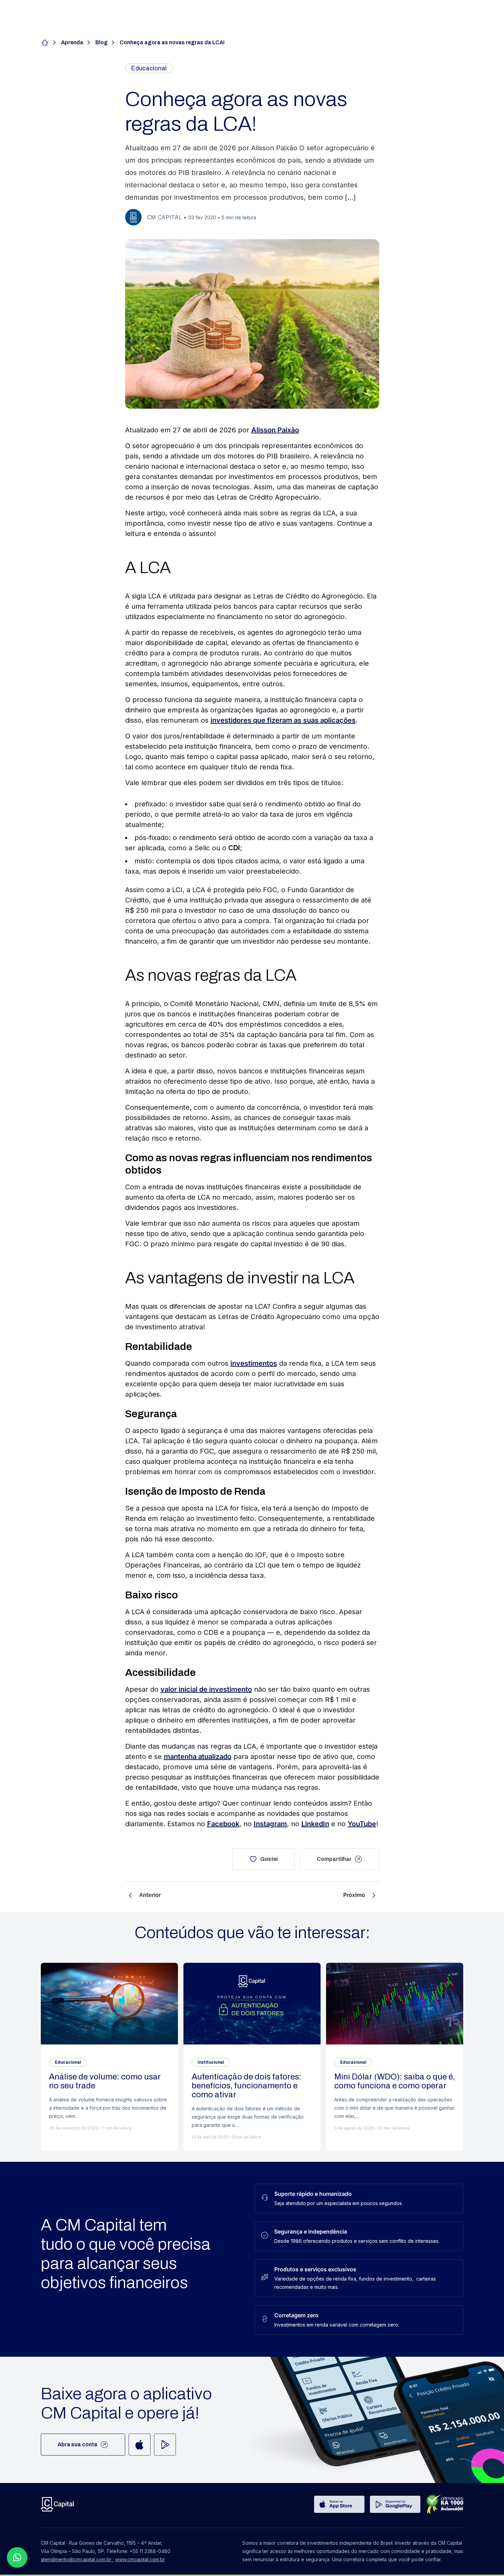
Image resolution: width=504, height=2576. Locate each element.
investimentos (254, 1363)
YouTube (362, 1824)
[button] (17, 2557)
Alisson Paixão (275, 430)
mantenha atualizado (198, 1757)
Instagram (270, 1824)
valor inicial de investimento (206, 1689)
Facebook (223, 1824)
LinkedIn (315, 1824)
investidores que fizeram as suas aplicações (283, 720)
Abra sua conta (77, 2444)
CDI (234, 848)
